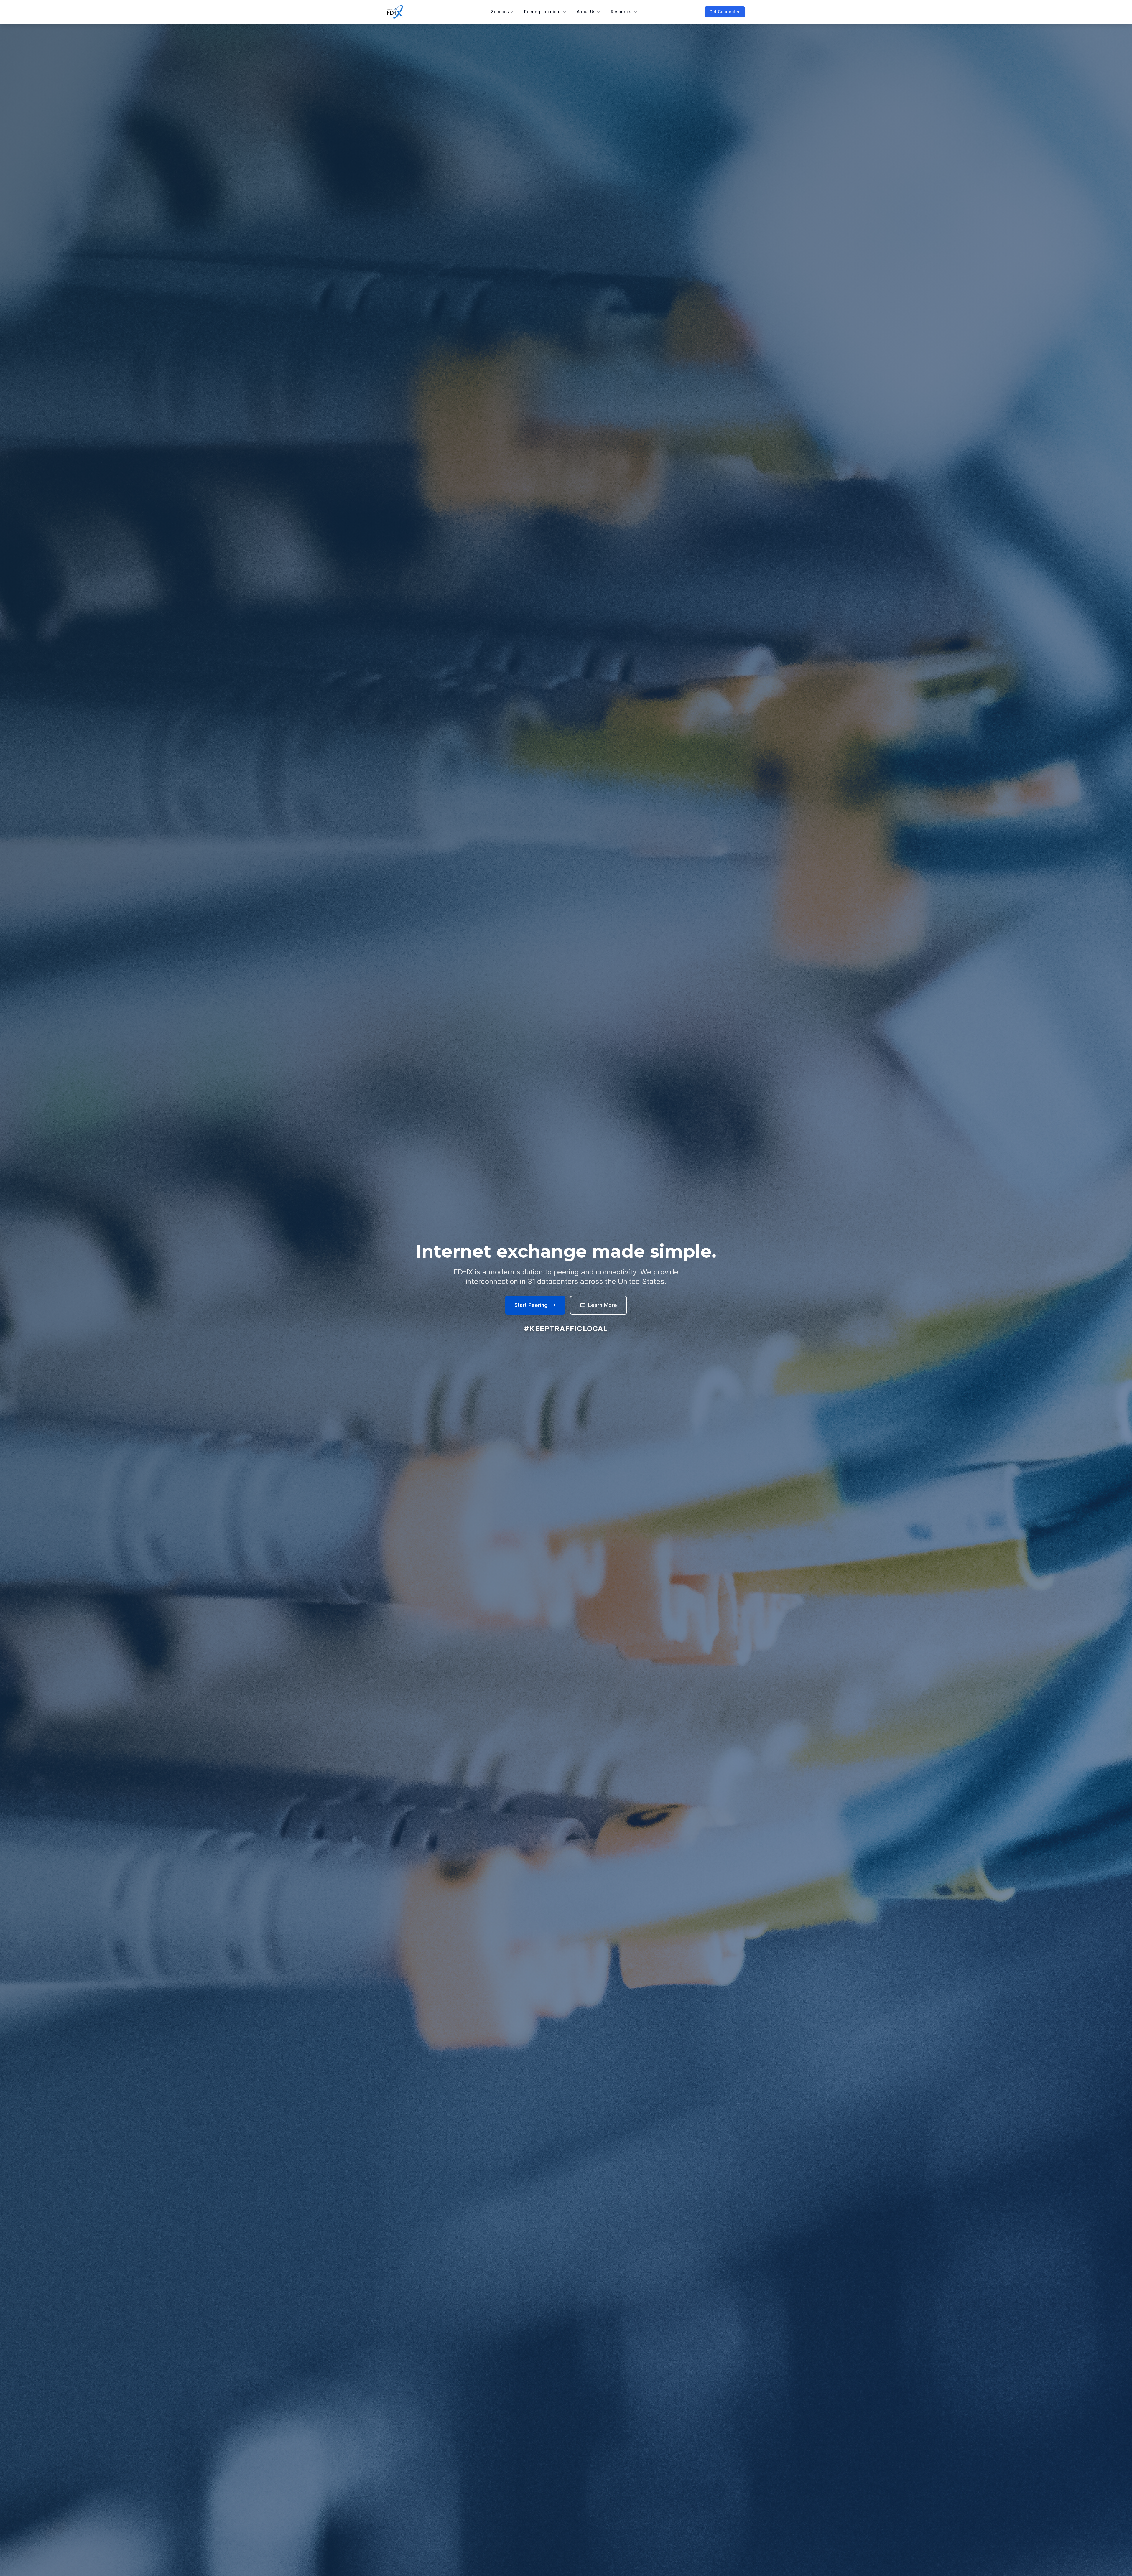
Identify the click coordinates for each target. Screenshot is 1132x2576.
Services (500, 12)
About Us (586, 12)
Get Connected (725, 12)
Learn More (603, 1305)
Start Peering (531, 1305)
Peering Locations (543, 12)
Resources (622, 12)
